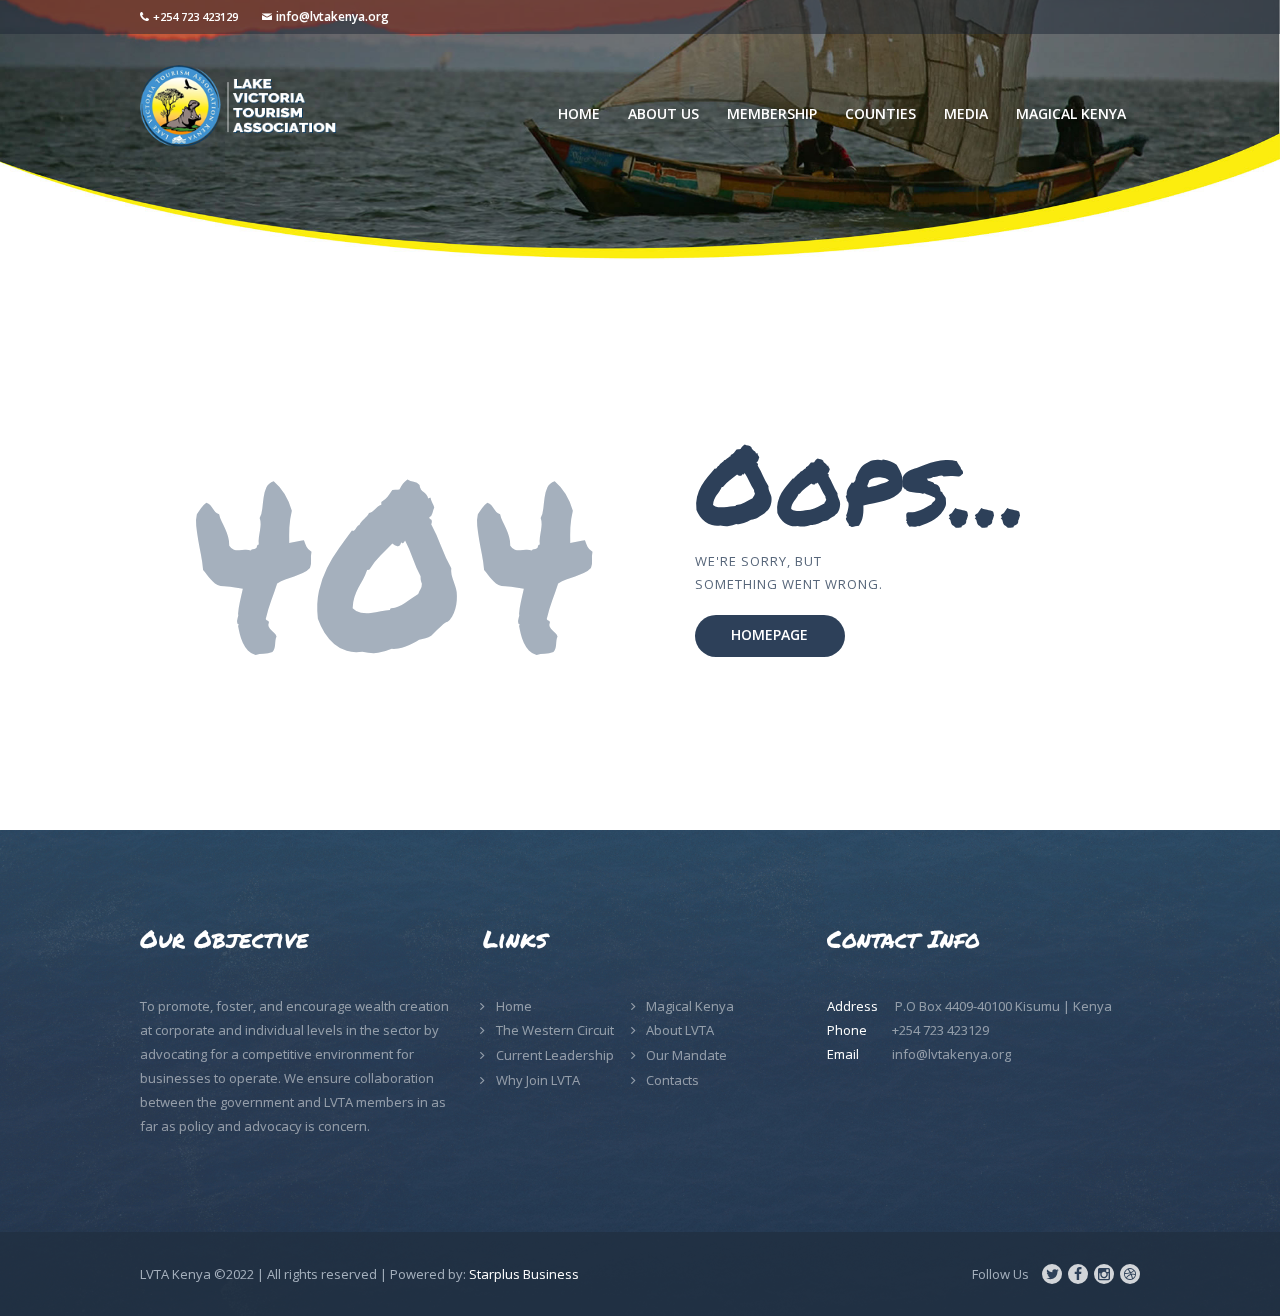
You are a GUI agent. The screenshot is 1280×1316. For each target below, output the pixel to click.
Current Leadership (555, 1055)
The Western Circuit (555, 1030)
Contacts (672, 1080)
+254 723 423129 (195, 16)
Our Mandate (686, 1055)
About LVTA (680, 1030)
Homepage (769, 634)
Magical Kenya (690, 1006)
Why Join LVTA (538, 1080)
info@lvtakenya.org (332, 16)
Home (514, 1006)
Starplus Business (524, 1274)
